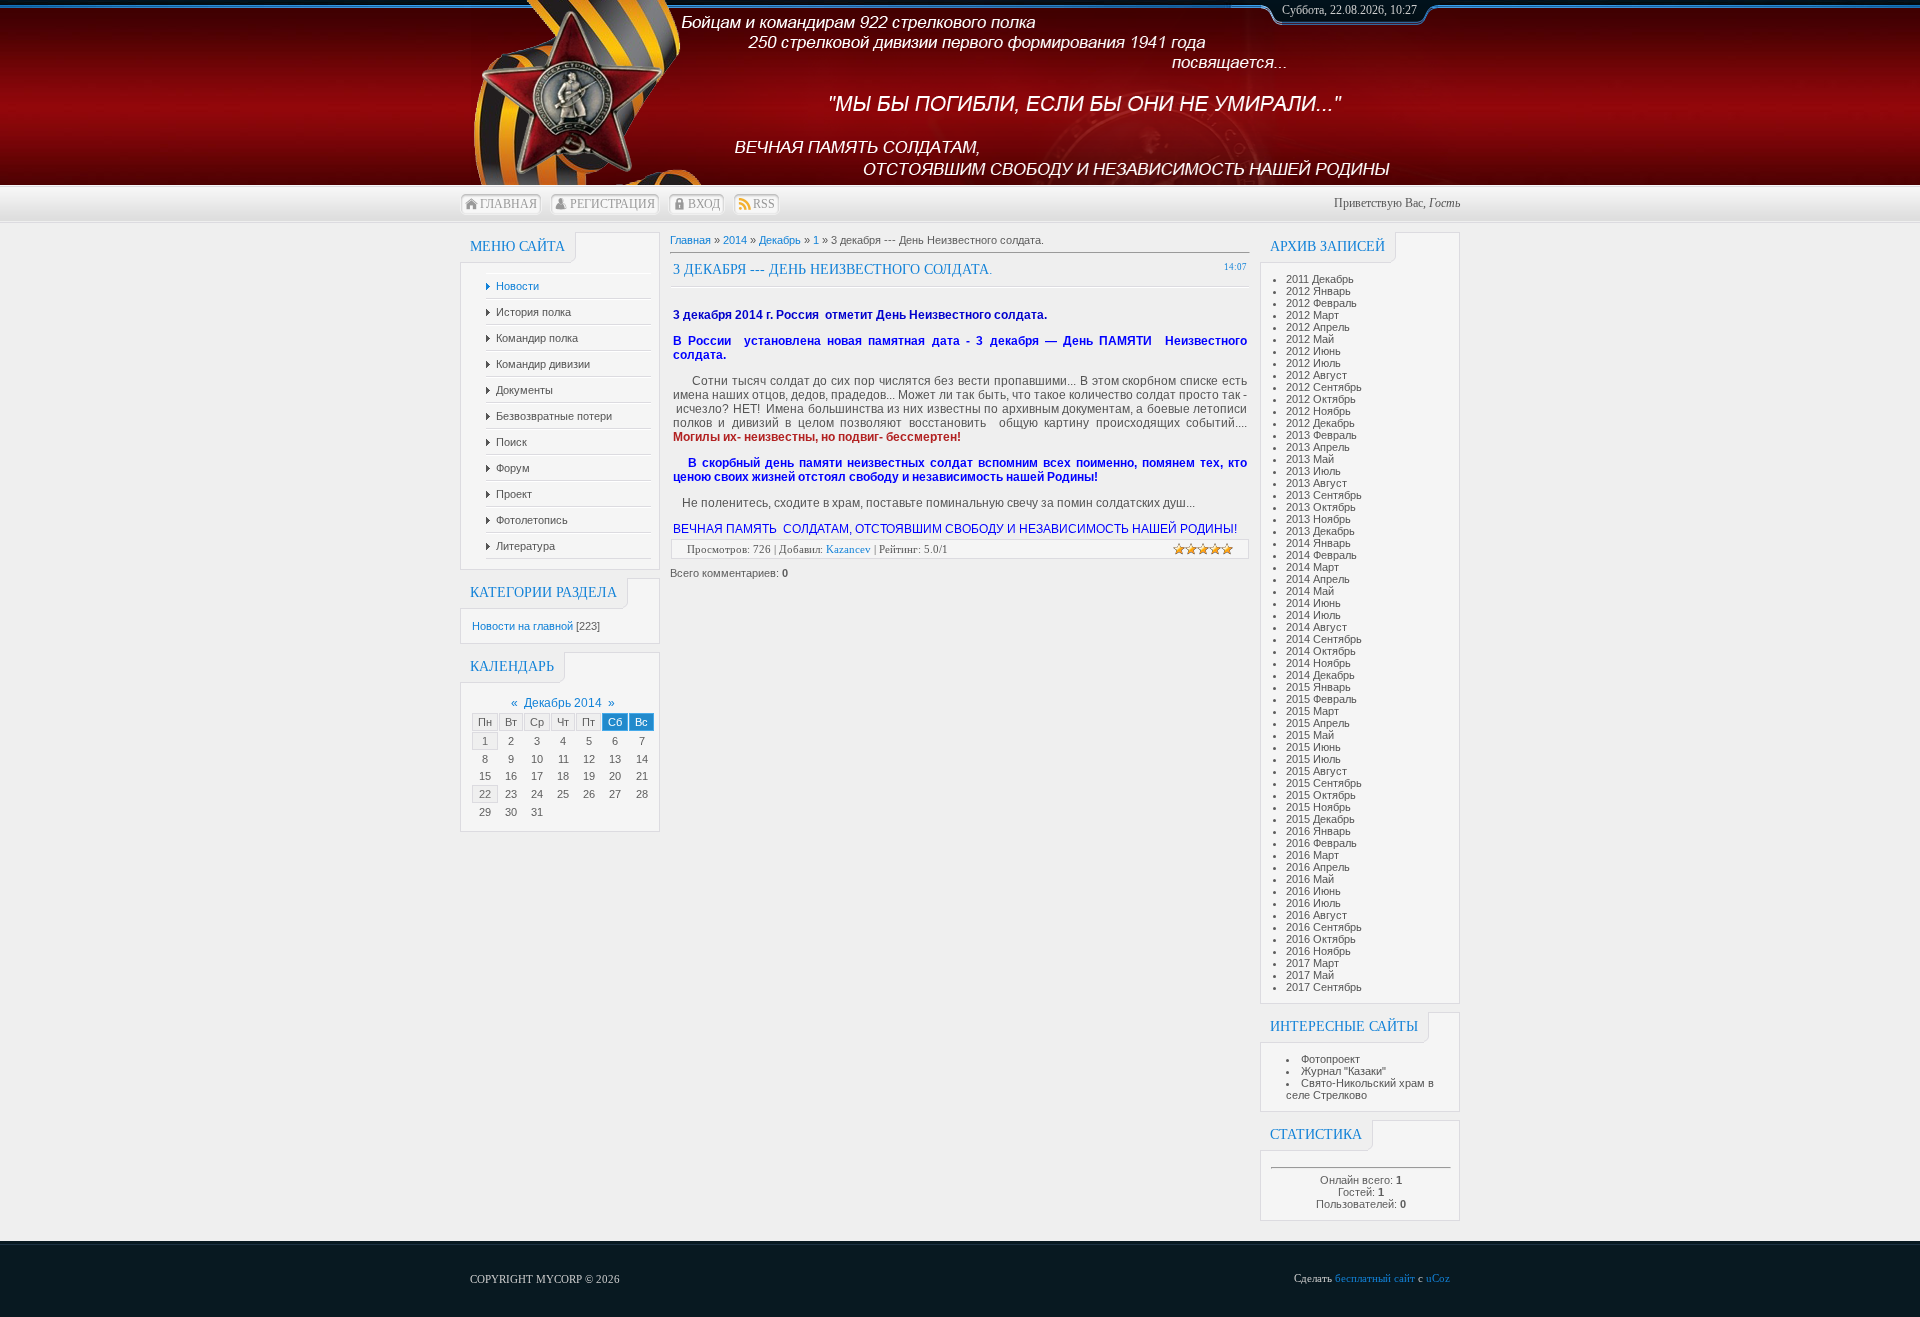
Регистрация (612, 204)
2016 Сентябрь (1324, 927)
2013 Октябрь (1321, 507)
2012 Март (1312, 315)
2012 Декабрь (1320, 423)
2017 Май (1310, 975)
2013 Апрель (1318, 447)
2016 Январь (1318, 831)
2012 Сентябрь (1324, 387)
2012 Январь (1318, 291)
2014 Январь (1318, 543)
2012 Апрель (1318, 327)
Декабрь (780, 240)
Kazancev (848, 549)
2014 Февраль (1321, 555)
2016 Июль (1313, 903)
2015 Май (1310, 735)
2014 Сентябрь (1324, 639)
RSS (764, 204)
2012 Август (1316, 375)
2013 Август (1316, 483)
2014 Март (1312, 567)
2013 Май (1310, 459)
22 (485, 794)
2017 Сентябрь (1324, 987)
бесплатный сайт (1375, 1278)
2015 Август (1316, 771)
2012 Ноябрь (1318, 411)
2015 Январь (1318, 687)
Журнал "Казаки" (1343, 1071)
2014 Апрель (1318, 579)
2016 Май (1310, 879)
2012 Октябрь (1321, 399)
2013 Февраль (1321, 435)
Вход (704, 204)
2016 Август (1316, 915)
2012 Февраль (1321, 303)
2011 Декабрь (1320, 279)
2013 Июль (1313, 471)
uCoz (1438, 1278)
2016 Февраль (1321, 843)
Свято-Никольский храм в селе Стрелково (1360, 1089)
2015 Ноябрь (1318, 807)
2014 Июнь (1313, 603)
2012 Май (1310, 339)
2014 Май (1310, 591)
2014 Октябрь (1321, 651)
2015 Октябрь (1321, 795)
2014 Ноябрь (1318, 663)
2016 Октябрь (1321, 939)
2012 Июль (1313, 363)
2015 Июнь (1313, 747)
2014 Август (1316, 627)
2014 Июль (1313, 615)
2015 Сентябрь (1324, 783)
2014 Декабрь (1320, 675)
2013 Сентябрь (1324, 495)
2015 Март (1312, 711)
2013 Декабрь (1320, 531)
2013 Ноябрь (1318, 519)
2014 (735, 240)
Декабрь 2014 (563, 703)
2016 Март (1312, 855)
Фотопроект (1330, 1059)
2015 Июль (1313, 759)
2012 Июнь (1313, 351)
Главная (508, 204)
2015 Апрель (1318, 723)
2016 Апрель (1318, 867)
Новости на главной (522, 626)
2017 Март (1312, 963)
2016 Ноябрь (1318, 951)
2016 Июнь (1313, 891)
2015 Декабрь (1320, 819)
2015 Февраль (1321, 699)
